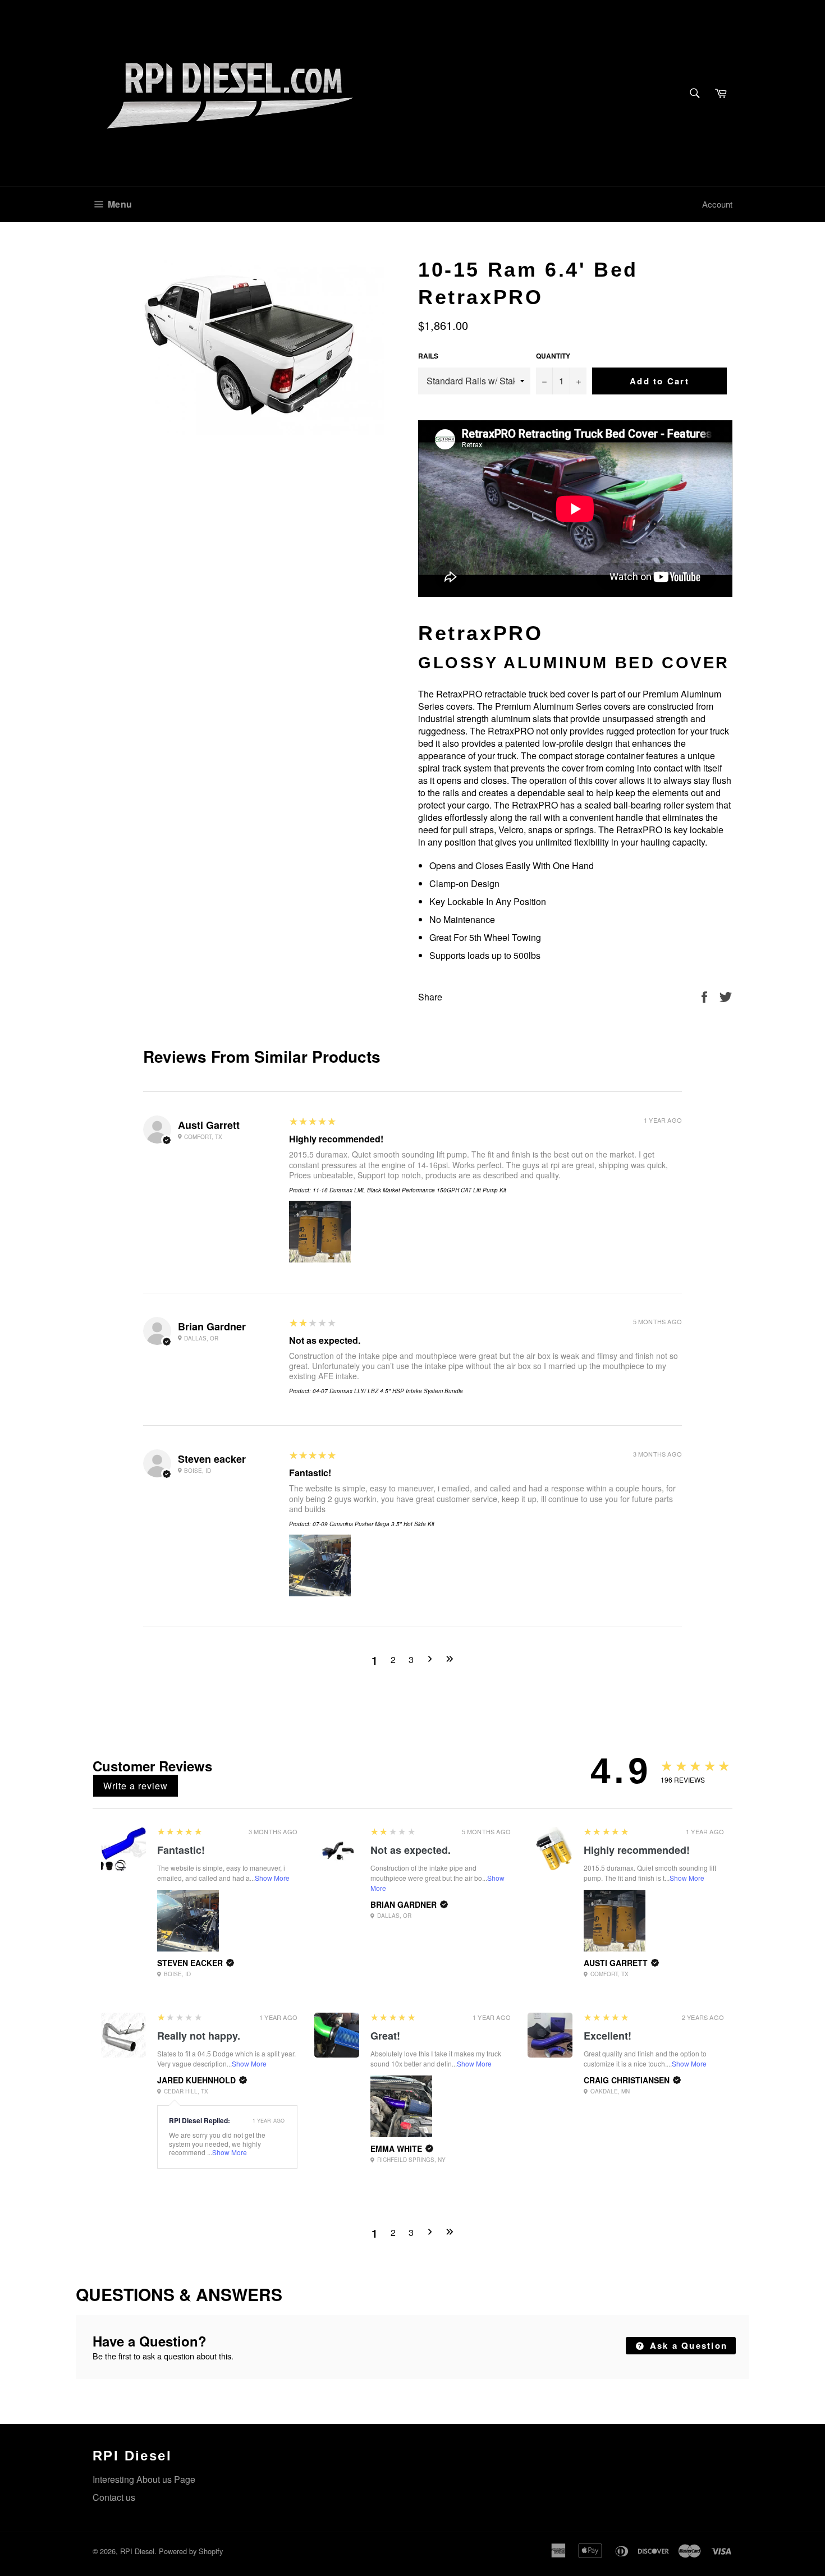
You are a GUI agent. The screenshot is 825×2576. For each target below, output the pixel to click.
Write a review (136, 1786)
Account (717, 204)
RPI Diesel (137, 2551)
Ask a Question (687, 2345)
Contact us (114, 2497)
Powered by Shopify (191, 2551)
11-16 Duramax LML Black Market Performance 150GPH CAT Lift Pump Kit (409, 1190)
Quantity (553, 356)
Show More (272, 1878)
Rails (428, 356)
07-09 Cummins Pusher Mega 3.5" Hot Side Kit (373, 1524)
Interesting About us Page (144, 2479)
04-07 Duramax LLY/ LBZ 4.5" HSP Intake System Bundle (388, 1391)
